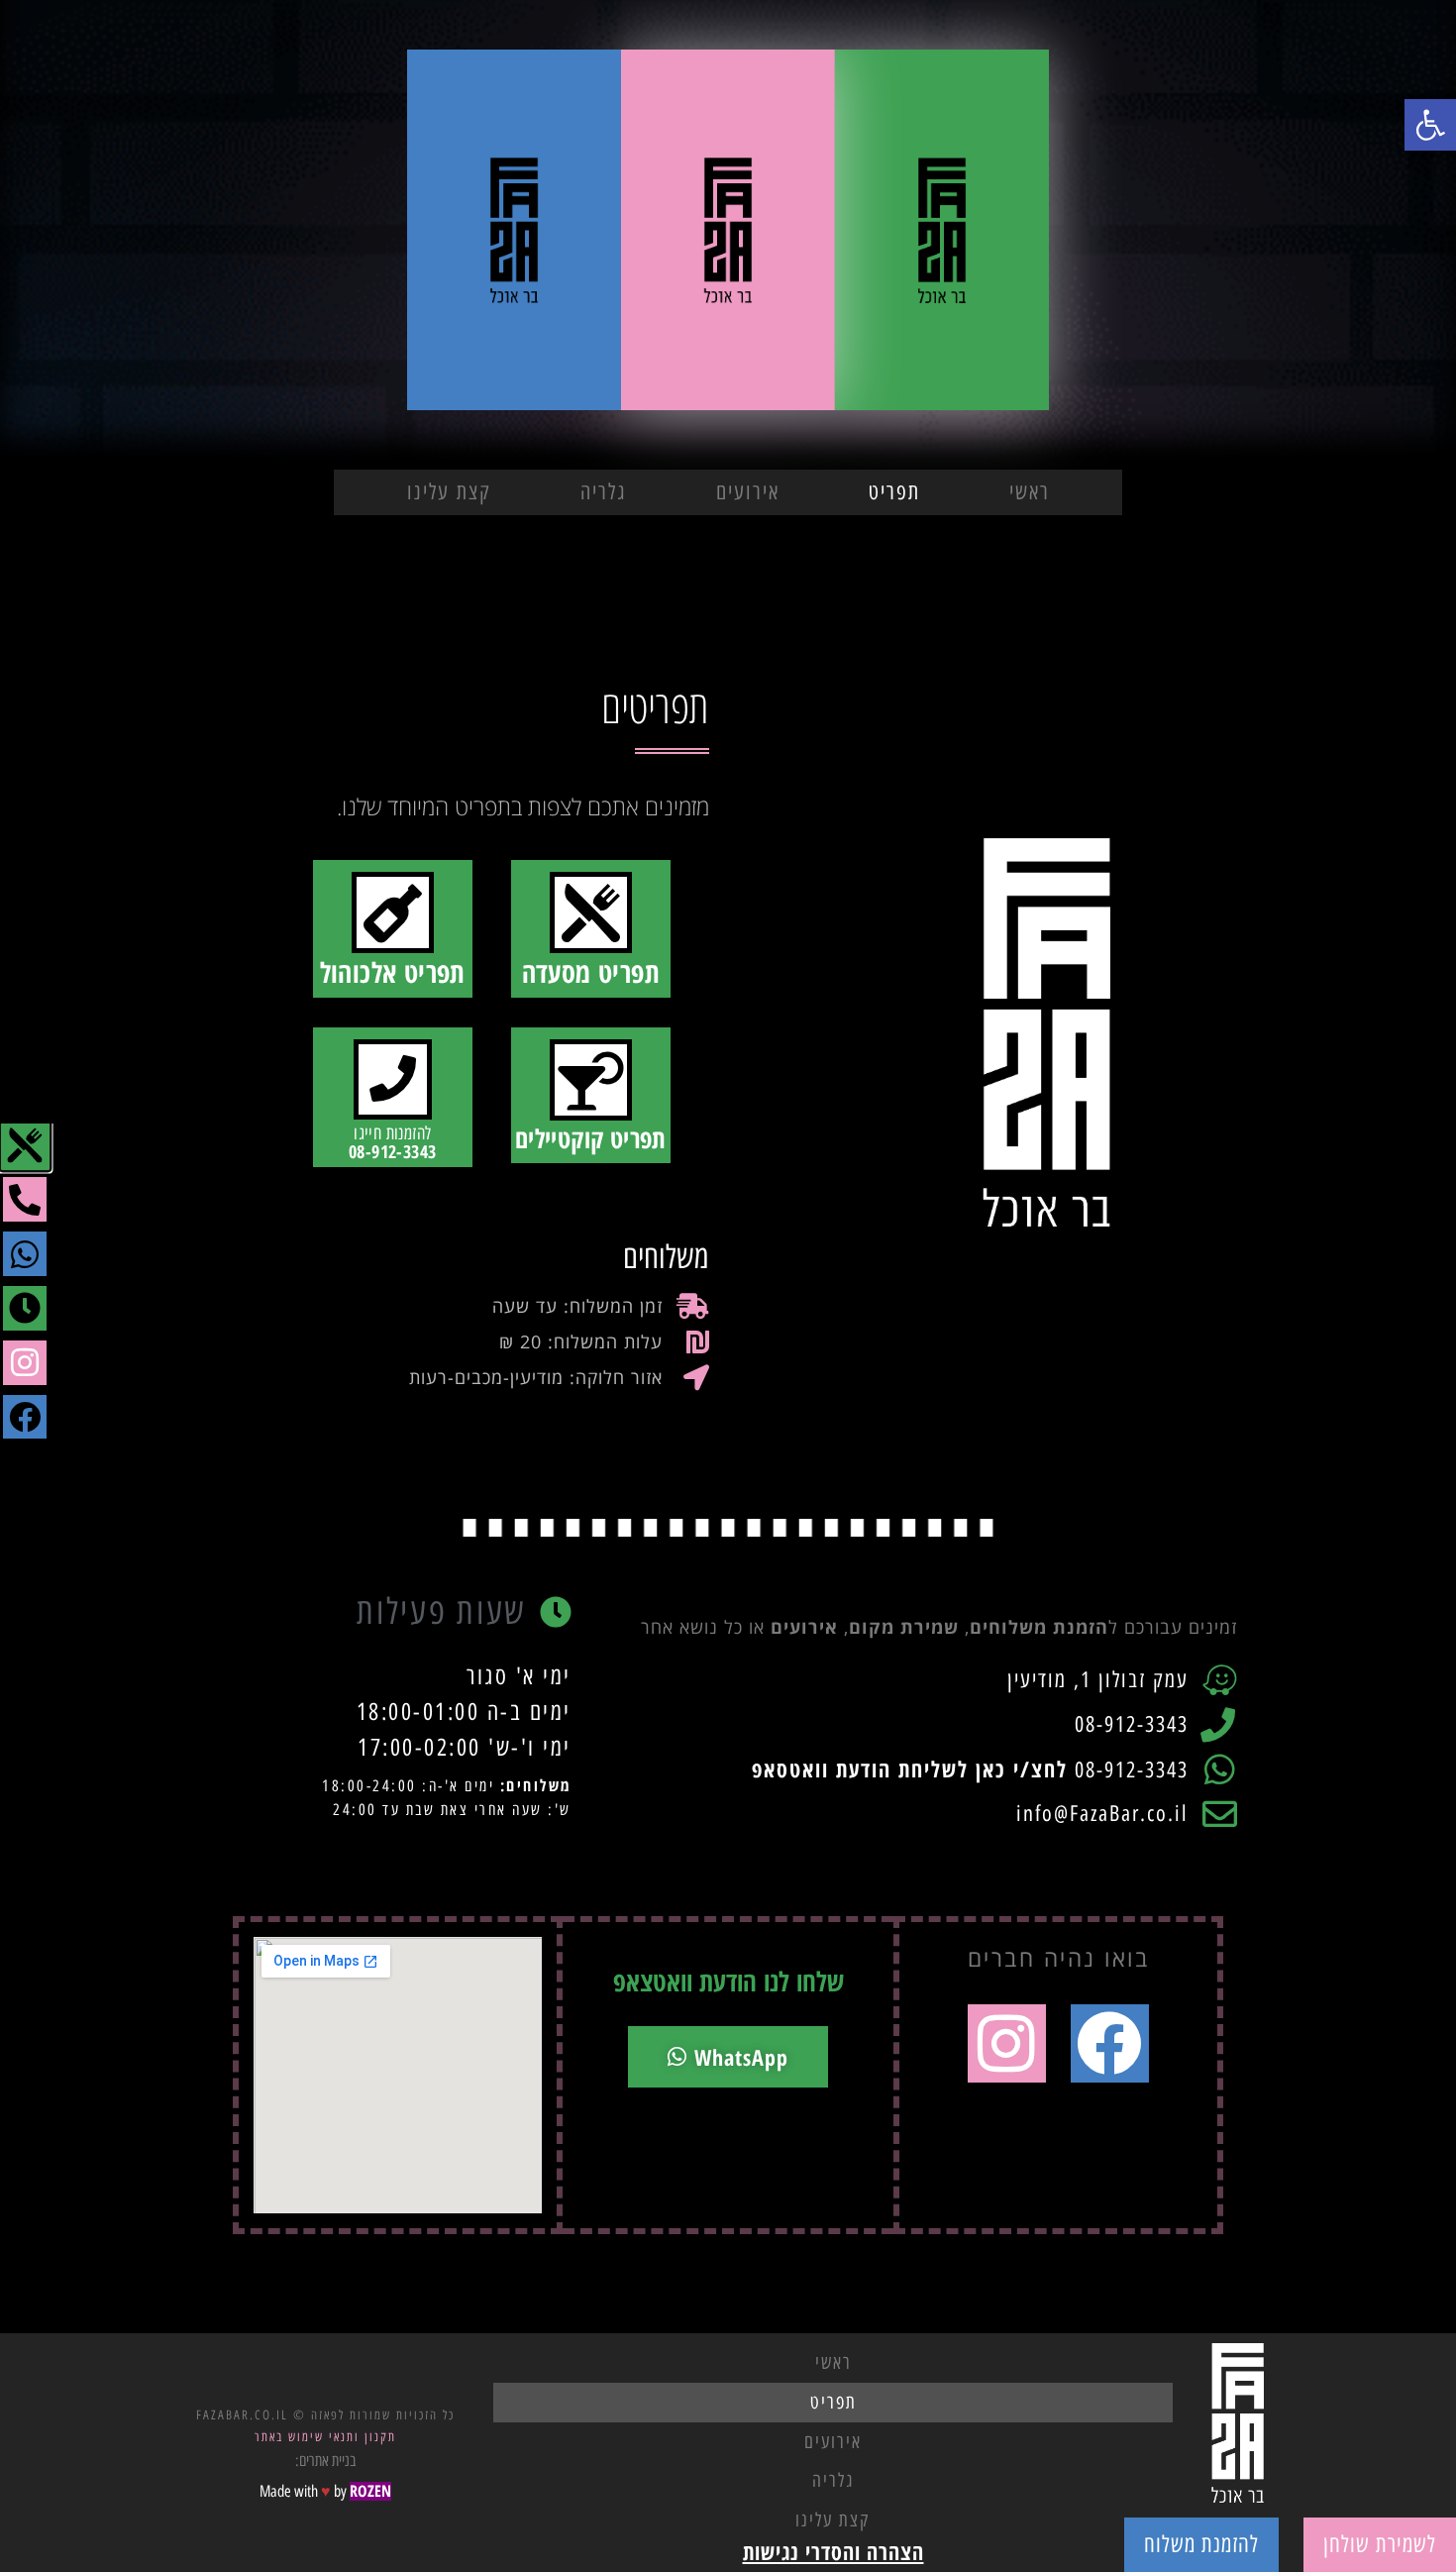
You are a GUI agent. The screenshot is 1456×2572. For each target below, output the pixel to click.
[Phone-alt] (25, 1199)
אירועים (748, 492)
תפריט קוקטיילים (591, 1138)
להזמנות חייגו (392, 1143)
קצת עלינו (449, 492)
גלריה (604, 492)
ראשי (1030, 492)
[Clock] (25, 1308)
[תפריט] (24, 1145)
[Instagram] (1007, 2043)
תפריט (894, 492)
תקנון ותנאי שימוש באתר (325, 2437)
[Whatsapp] (25, 1254)
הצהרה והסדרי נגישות (833, 2551)
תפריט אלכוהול (393, 972)
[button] (1430, 125)
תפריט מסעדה (591, 972)
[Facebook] (1110, 2043)
